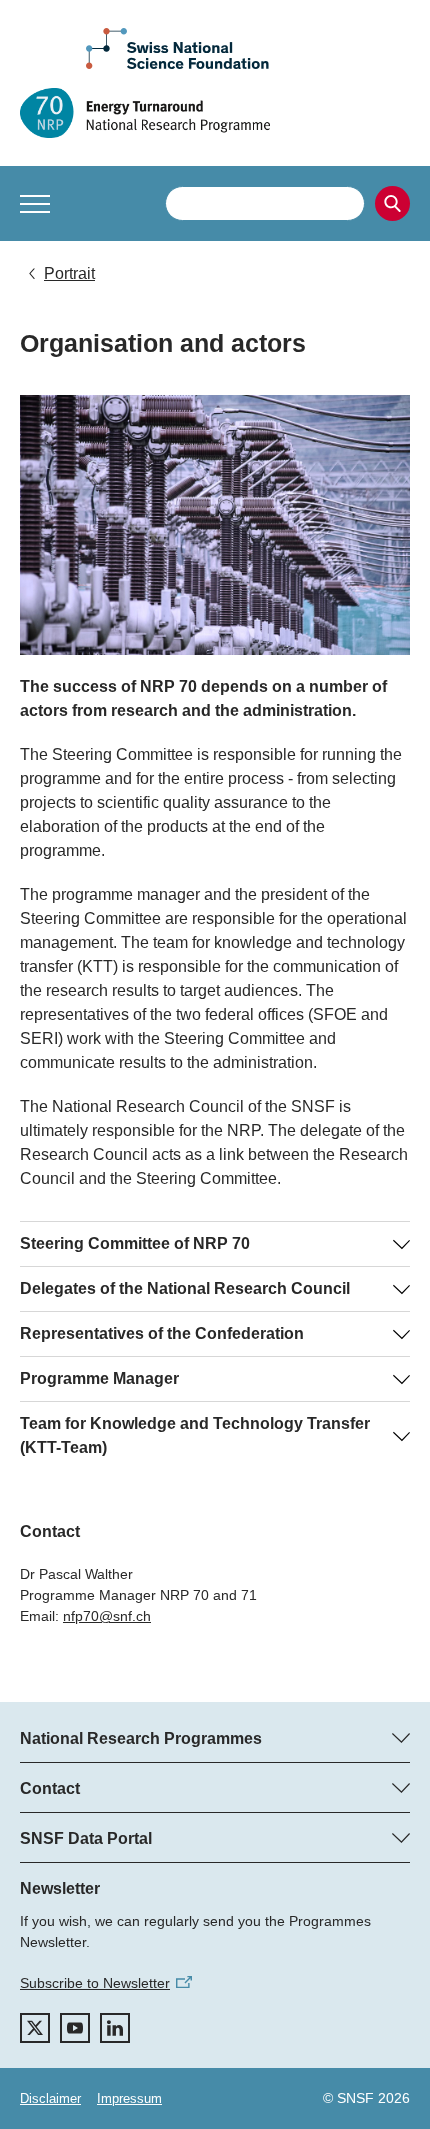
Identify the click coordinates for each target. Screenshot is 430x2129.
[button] (35, 204)
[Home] (215, 113)
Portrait (69, 273)
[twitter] (35, 2028)
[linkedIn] (115, 2028)
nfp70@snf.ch (107, 1616)
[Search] (392, 203)
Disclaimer (50, 2098)
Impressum (129, 2098)
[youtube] (75, 2028)
